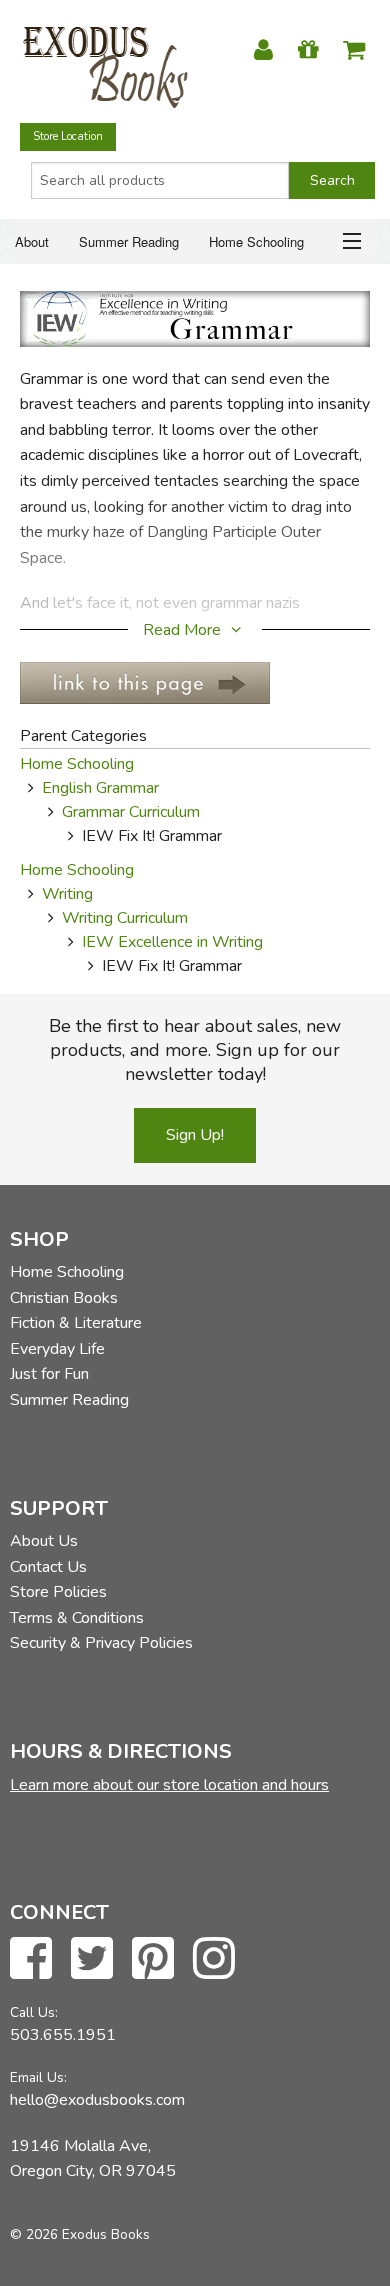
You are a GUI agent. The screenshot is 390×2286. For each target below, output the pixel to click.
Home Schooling (256, 241)
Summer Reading (129, 241)
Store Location (68, 136)
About (32, 241)
